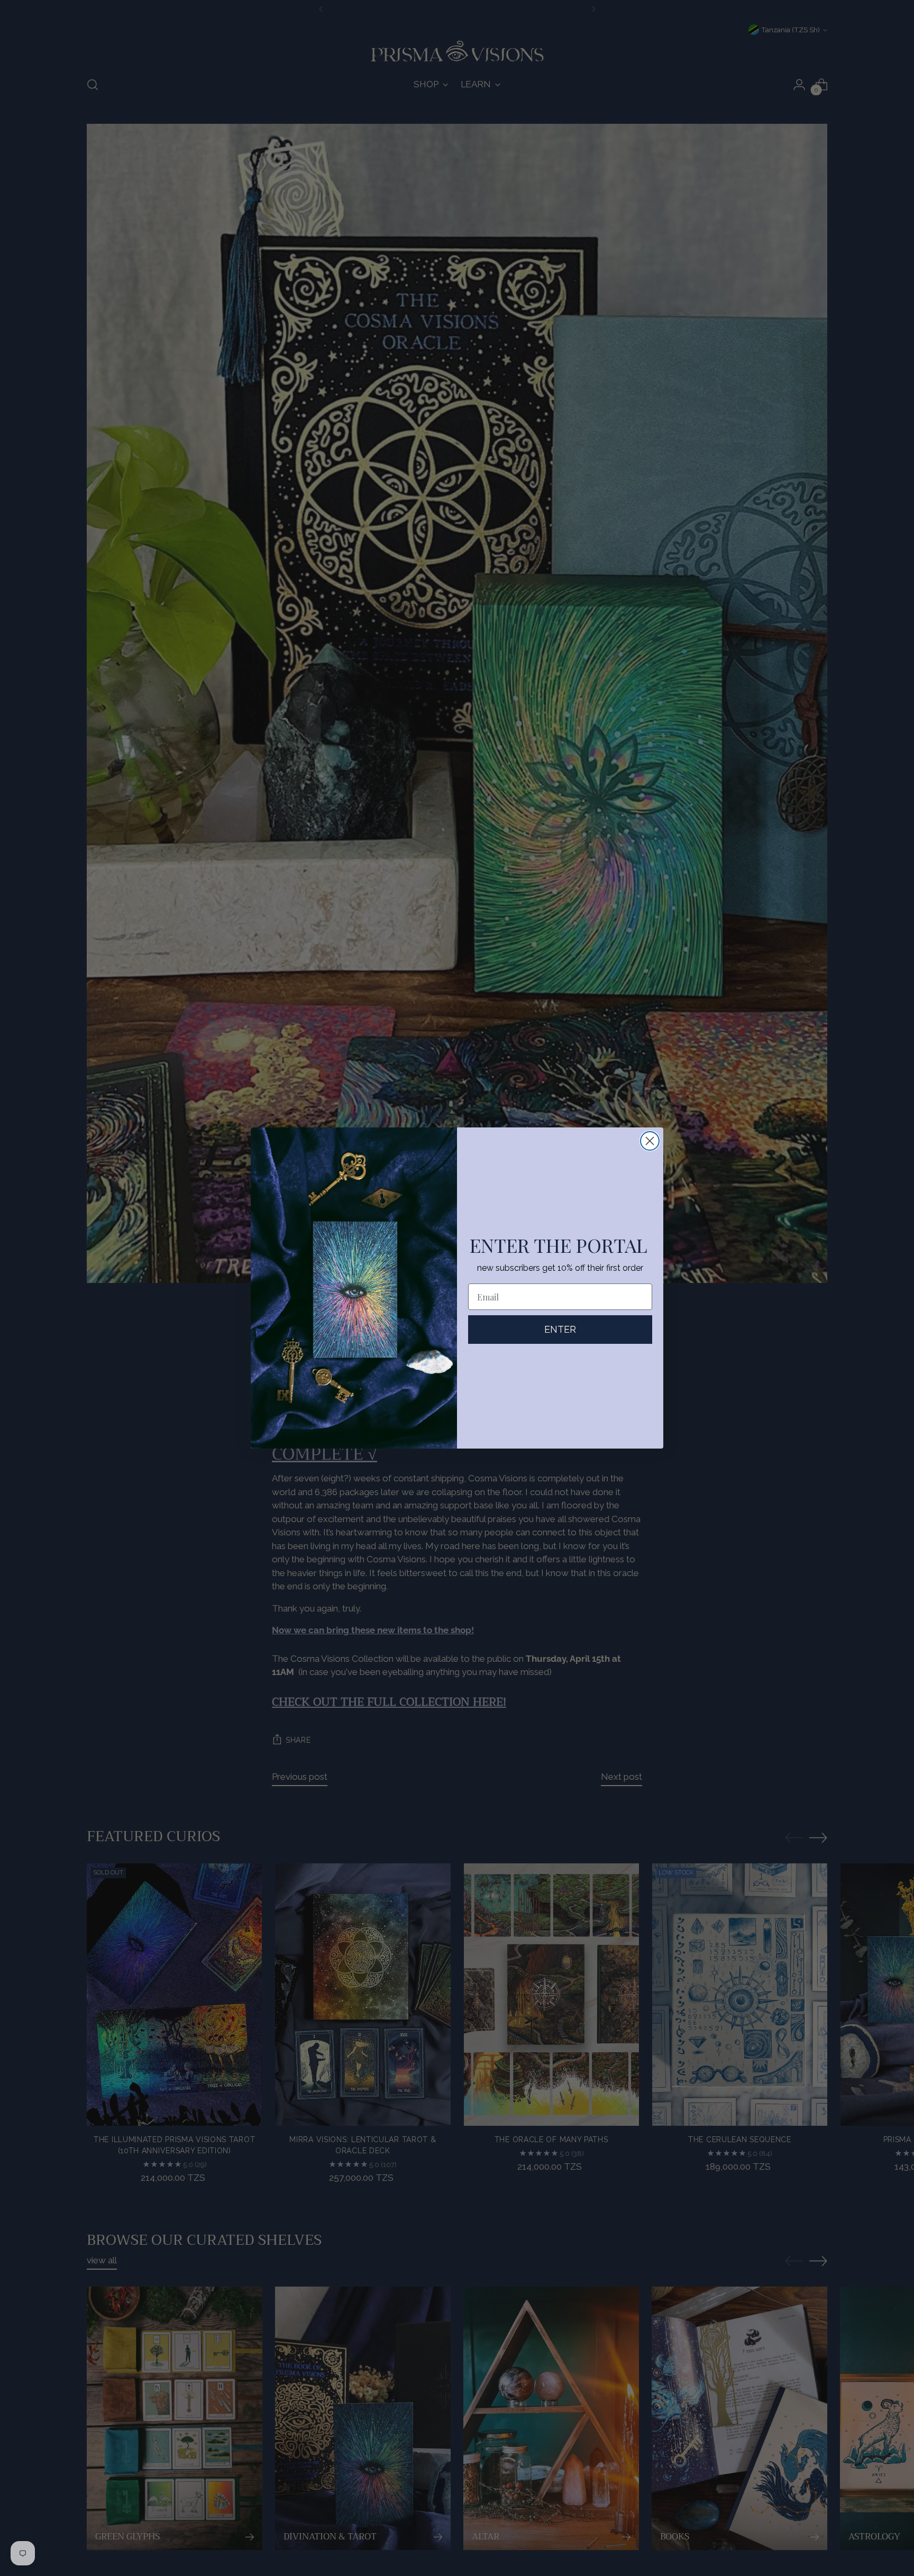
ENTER (560, 1329)
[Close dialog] (650, 1141)
